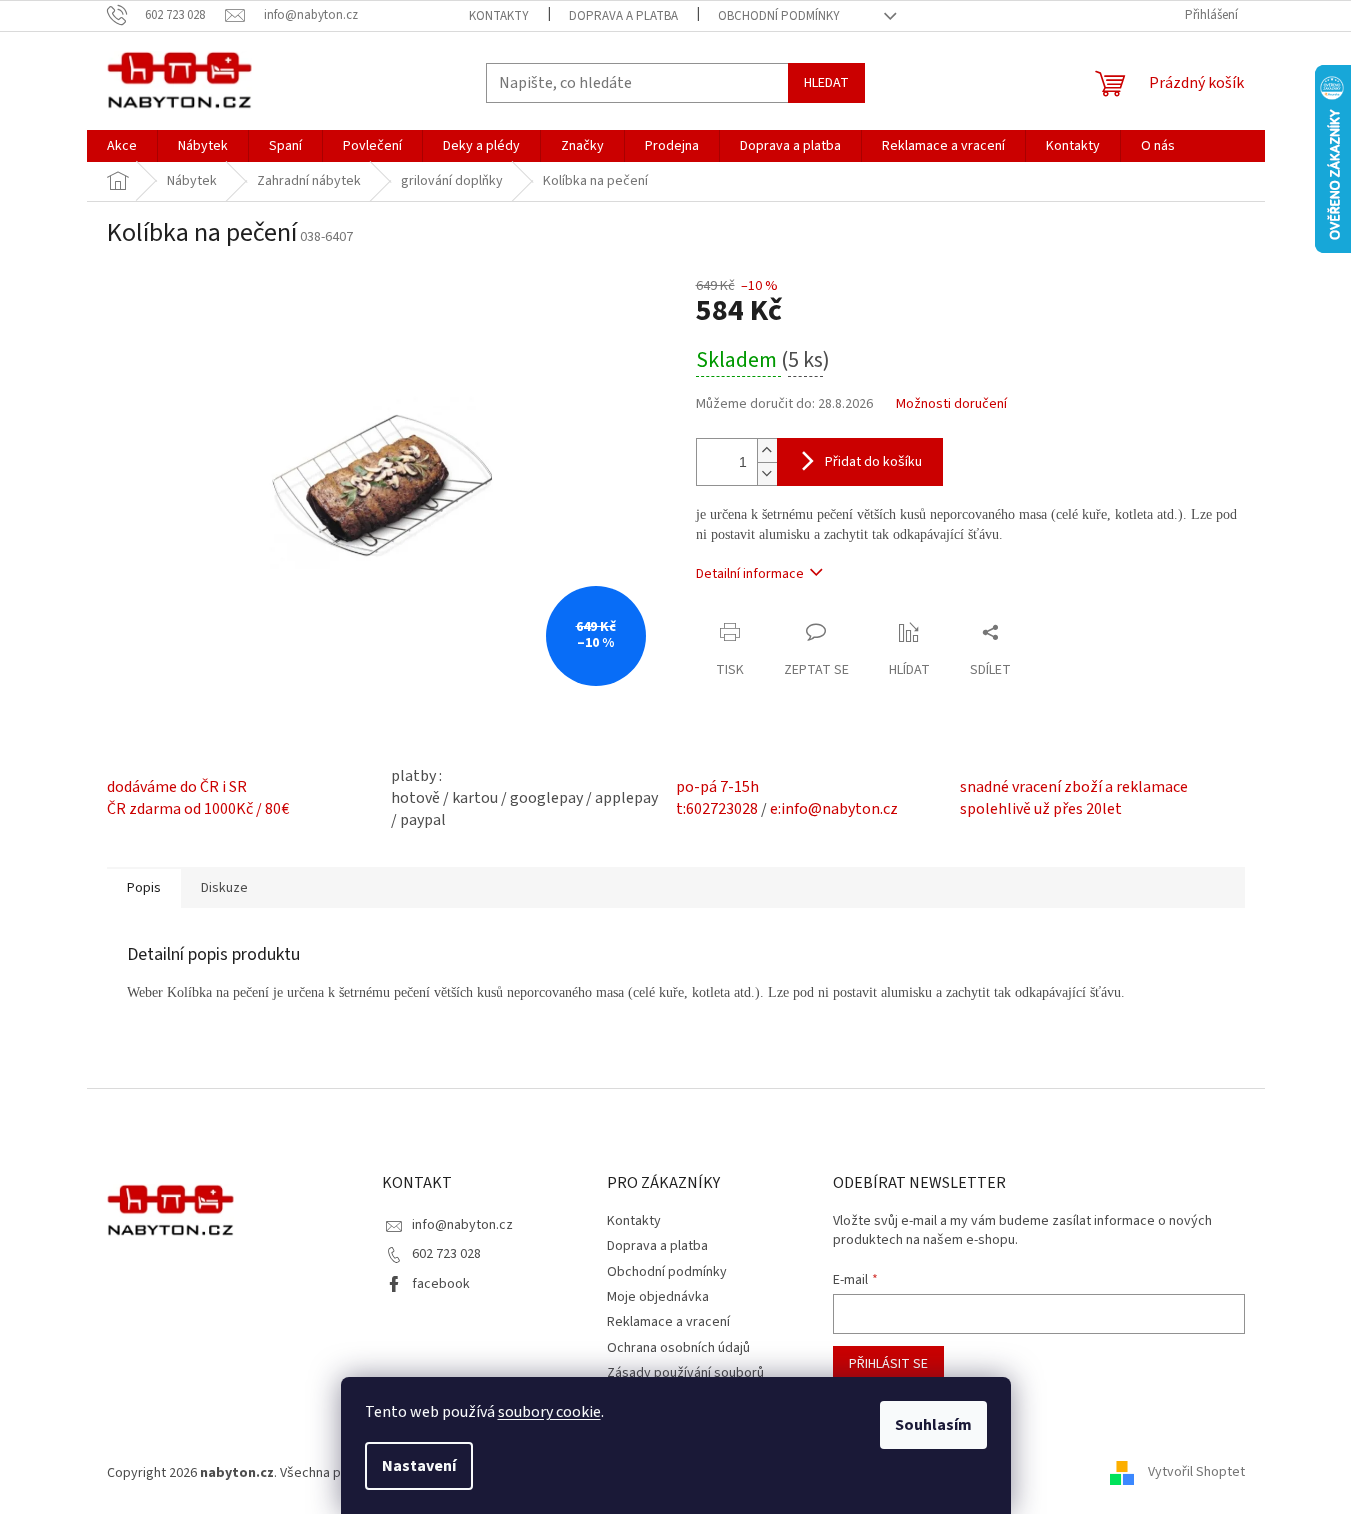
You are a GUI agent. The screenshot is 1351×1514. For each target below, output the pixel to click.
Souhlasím (933, 1425)
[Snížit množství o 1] (767, 473)
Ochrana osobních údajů (678, 1348)
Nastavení (419, 1466)
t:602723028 (717, 809)
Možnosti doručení (951, 404)
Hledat (826, 83)
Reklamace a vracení (668, 1322)
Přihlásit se (888, 1364)
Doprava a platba (623, 16)
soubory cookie (549, 1412)
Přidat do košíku (873, 462)
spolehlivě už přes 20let (1041, 809)
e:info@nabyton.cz (834, 809)
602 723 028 (446, 1254)
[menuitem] (122, 146)
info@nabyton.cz (462, 1225)
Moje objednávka (658, 1297)
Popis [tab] (144, 888)
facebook (441, 1284)
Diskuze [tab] (224, 888)
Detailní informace (750, 574)
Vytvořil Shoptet (1196, 1473)
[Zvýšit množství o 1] (767, 450)
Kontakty (499, 16)
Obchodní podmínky (779, 16)
